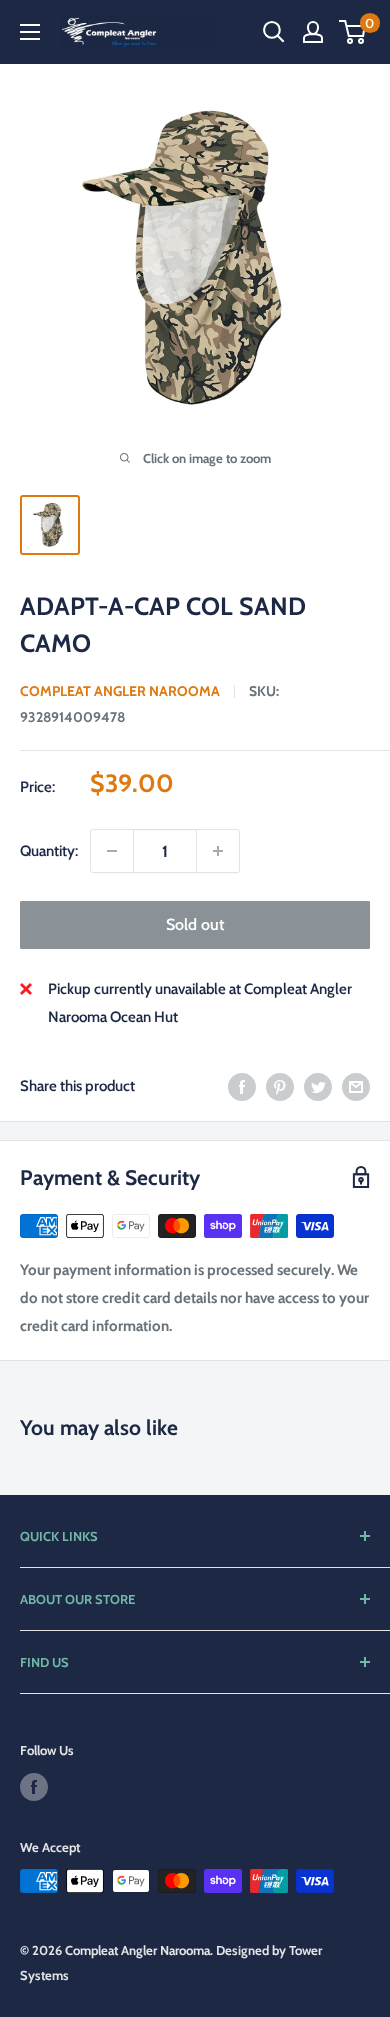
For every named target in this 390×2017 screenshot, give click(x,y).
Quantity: (49, 851)
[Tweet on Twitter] (318, 1085)
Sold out (195, 924)
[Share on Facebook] (242, 1085)
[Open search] (274, 32)
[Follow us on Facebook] (34, 1787)
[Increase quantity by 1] (218, 851)
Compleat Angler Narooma (120, 691)
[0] (353, 32)
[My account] (313, 32)
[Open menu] (30, 32)
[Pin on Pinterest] (280, 1085)
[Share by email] (356, 1085)
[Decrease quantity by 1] (112, 851)
